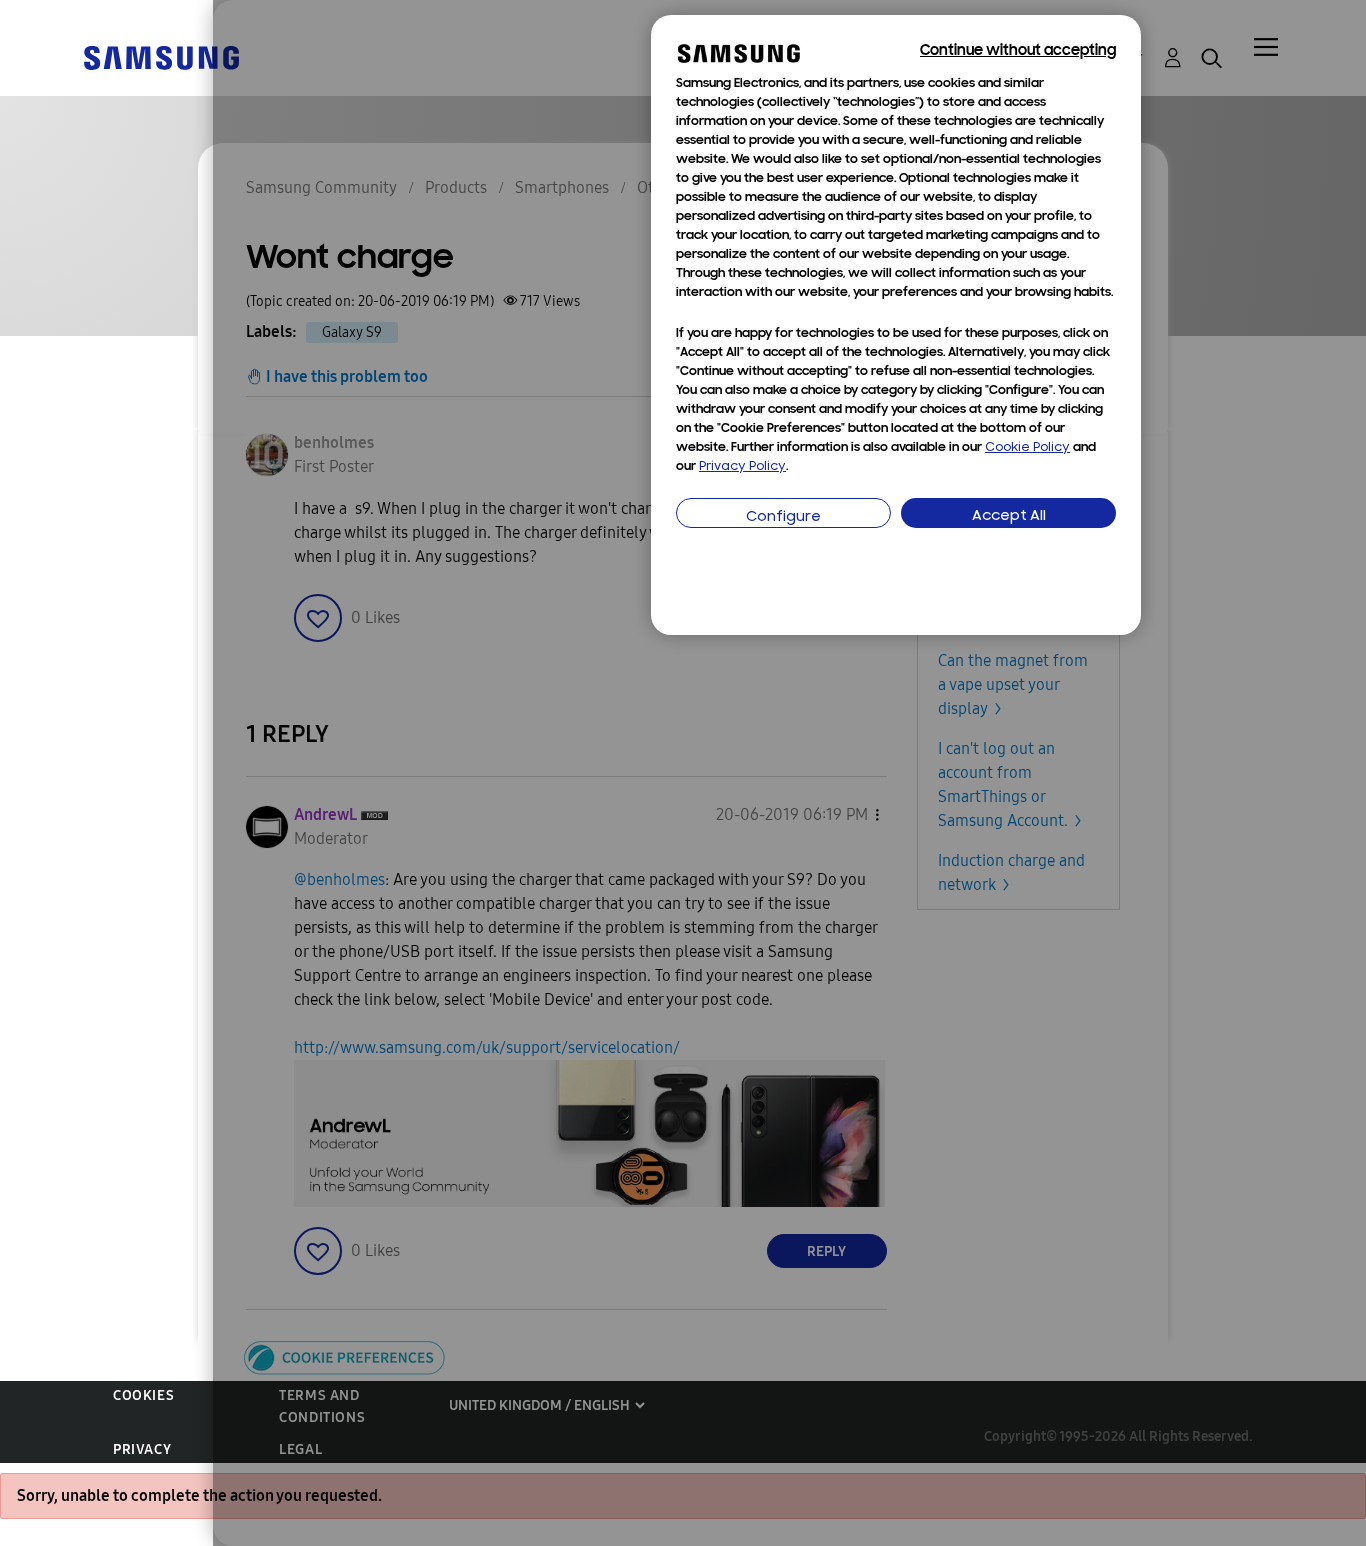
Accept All (1009, 516)
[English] (161, 56)
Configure (783, 517)
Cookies (143, 1395)
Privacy (142, 1449)
